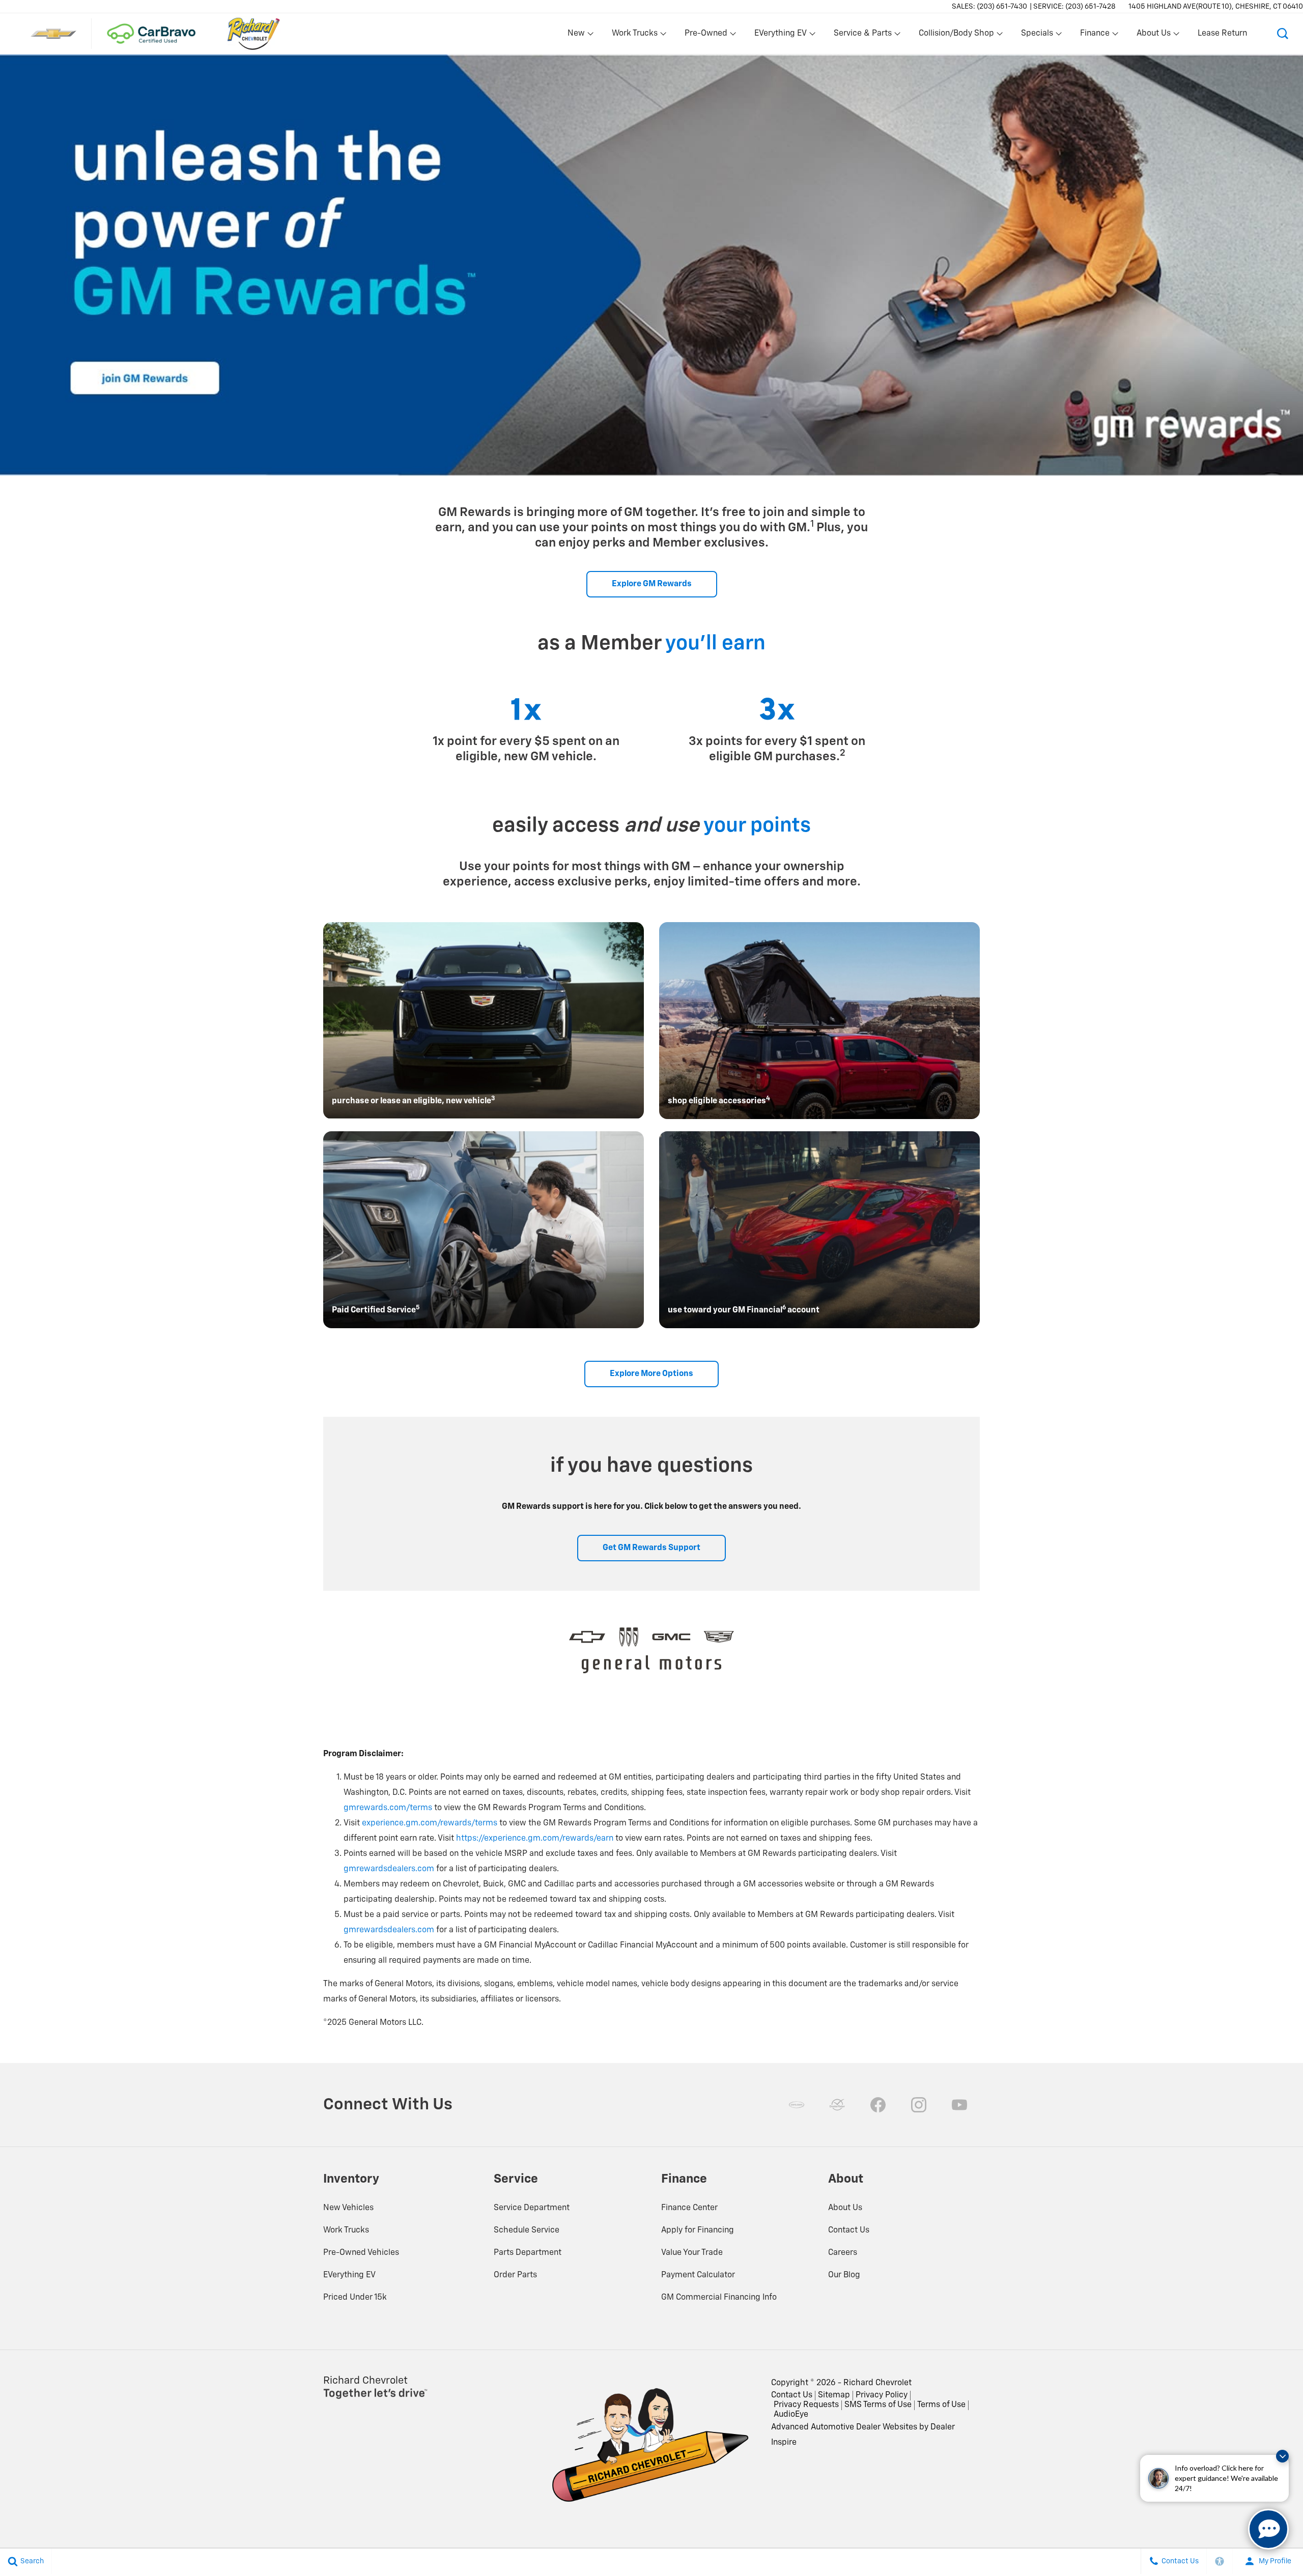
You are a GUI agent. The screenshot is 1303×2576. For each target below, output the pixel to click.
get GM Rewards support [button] (651, 1548)
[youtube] (959, 2105)
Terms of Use (941, 2405)
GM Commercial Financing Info (719, 2298)
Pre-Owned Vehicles (361, 2253)
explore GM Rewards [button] (652, 584)
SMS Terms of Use (878, 2405)
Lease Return (1222, 34)
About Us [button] (1153, 36)
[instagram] (919, 2105)
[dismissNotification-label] (1282, 2456)
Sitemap (834, 2395)
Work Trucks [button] (634, 36)
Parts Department (528, 2253)
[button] (1283, 34)
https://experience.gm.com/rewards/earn (535, 1839)
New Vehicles (348, 2208)
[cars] (797, 2105)
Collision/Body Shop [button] (956, 36)
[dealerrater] (837, 2105)
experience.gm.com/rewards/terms (430, 1823)
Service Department (532, 2208)
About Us (845, 2208)
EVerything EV (349, 2275)
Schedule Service (527, 2230)
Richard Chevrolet (877, 2383)
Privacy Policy (882, 2395)
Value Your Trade (692, 2253)
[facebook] (878, 2105)
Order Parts (515, 2275)
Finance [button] (1095, 36)
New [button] (578, 36)
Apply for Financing (698, 2230)
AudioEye (791, 2415)
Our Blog (844, 2275)
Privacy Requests (806, 2405)
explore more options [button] (651, 1374)
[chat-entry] (1268, 2529)
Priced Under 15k (355, 2298)
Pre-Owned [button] (706, 36)
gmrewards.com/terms (388, 1808)
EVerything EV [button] (780, 36)
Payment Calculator (698, 2275)
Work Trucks (346, 2230)
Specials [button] (1037, 36)
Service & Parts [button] (862, 36)
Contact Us (849, 2230)
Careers (843, 2253)
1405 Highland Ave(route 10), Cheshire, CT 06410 (1216, 7)
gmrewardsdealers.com (389, 1869)
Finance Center (689, 2208)
